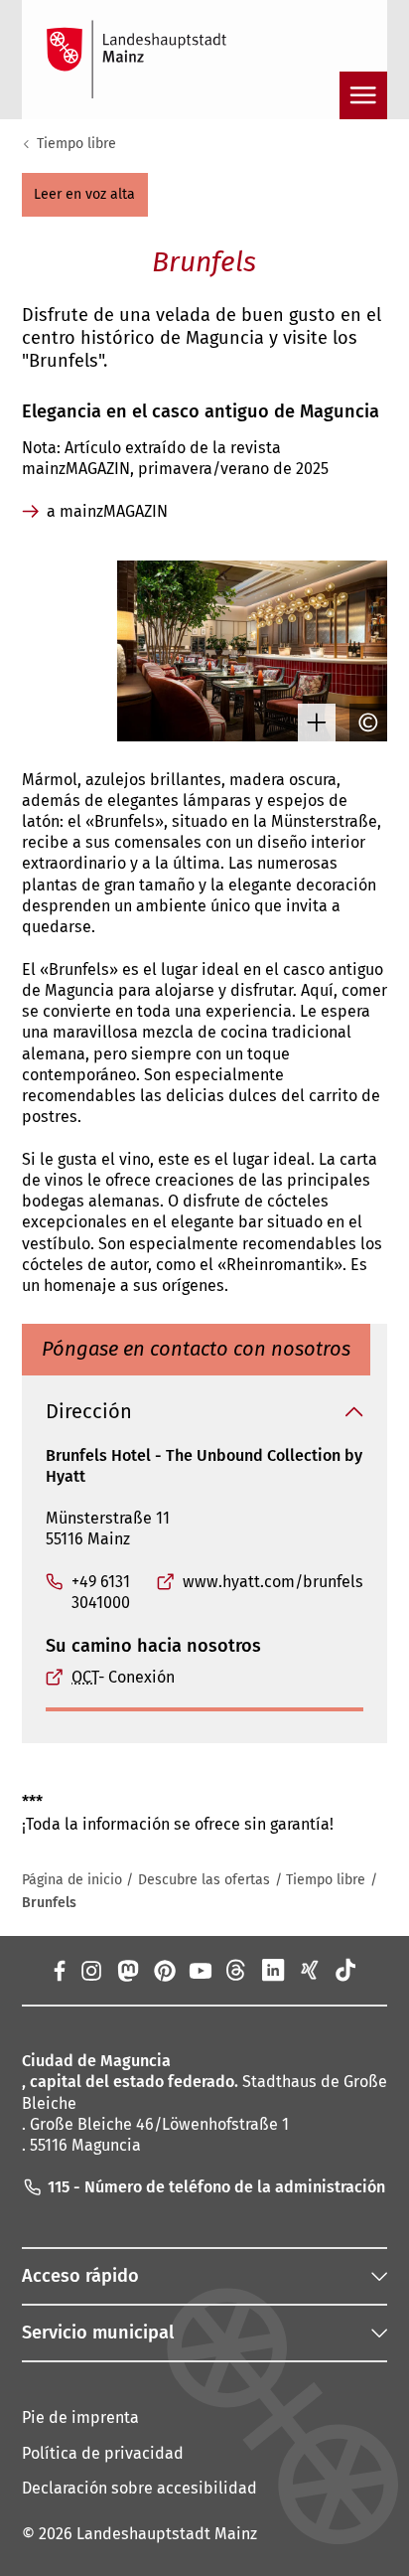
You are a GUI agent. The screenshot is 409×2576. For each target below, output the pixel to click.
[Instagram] (91, 1970)
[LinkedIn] (273, 1970)
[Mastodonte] (128, 1970)
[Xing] (309, 1970)
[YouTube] (200, 1970)
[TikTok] (346, 1970)
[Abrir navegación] (363, 95)
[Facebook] (59, 1970)
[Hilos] (237, 1970)
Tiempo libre (76, 144)
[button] (85, 195)
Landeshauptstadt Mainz (167, 2534)
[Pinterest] (163, 1970)
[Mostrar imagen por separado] (312, 723)
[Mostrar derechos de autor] (363, 723)
